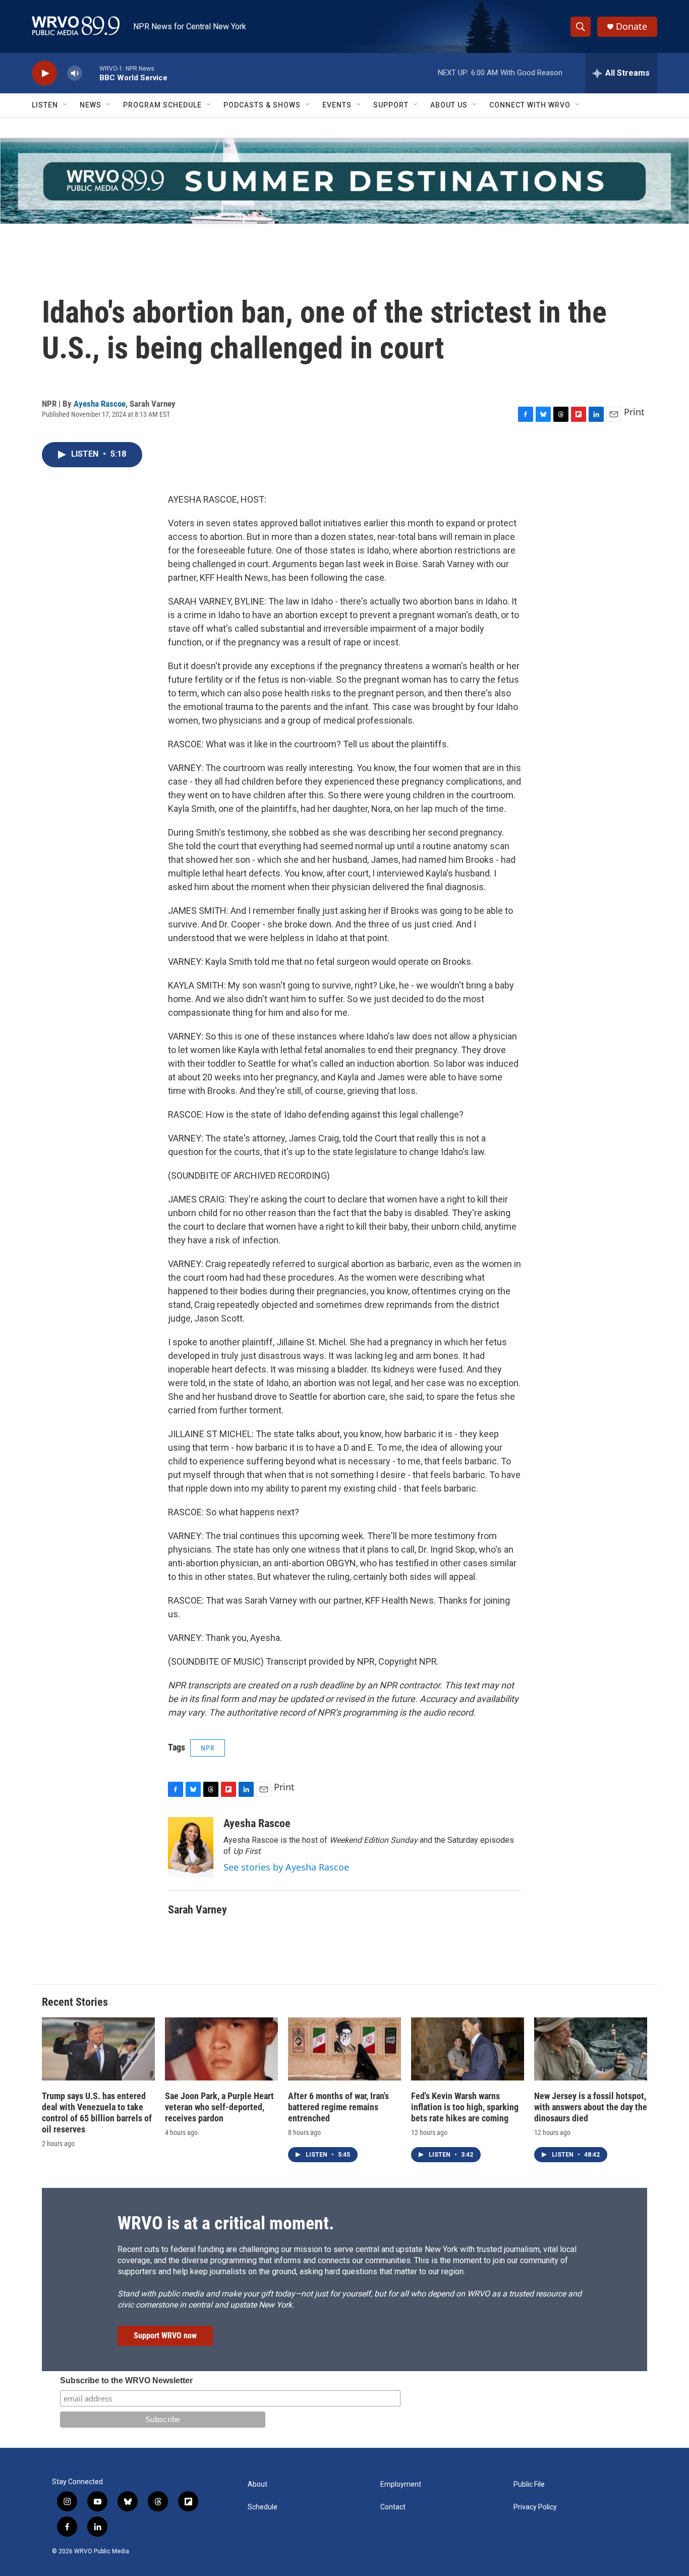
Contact (393, 2507)
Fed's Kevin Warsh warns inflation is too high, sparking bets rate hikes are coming (465, 2107)
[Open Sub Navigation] (66, 105)
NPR (208, 1748)
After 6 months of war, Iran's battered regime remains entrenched (338, 2107)
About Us (449, 105)
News (91, 105)
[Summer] (344, 181)
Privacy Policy (535, 2507)
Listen (45, 105)
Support (391, 105)
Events (337, 105)
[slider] (91, 73)
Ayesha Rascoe (100, 404)
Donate (631, 26)
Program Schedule (162, 105)
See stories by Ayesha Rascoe (286, 1867)
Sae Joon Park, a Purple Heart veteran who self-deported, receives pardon (219, 2107)
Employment (401, 2484)
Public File (529, 2484)
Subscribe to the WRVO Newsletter (126, 2380)
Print (634, 412)
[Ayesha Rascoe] (191, 1847)
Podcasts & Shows (262, 105)
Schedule (263, 2507)
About (257, 2484)
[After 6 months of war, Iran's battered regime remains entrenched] (344, 2049)
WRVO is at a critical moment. (226, 2223)
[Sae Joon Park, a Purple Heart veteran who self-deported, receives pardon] (221, 2049)
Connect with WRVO (530, 105)
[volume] (75, 73)
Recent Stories (75, 2002)
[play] (44, 73)
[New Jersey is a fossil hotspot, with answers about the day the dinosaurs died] (591, 2049)
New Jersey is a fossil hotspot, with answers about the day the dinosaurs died (591, 2107)
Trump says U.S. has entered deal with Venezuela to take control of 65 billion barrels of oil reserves (97, 2113)
